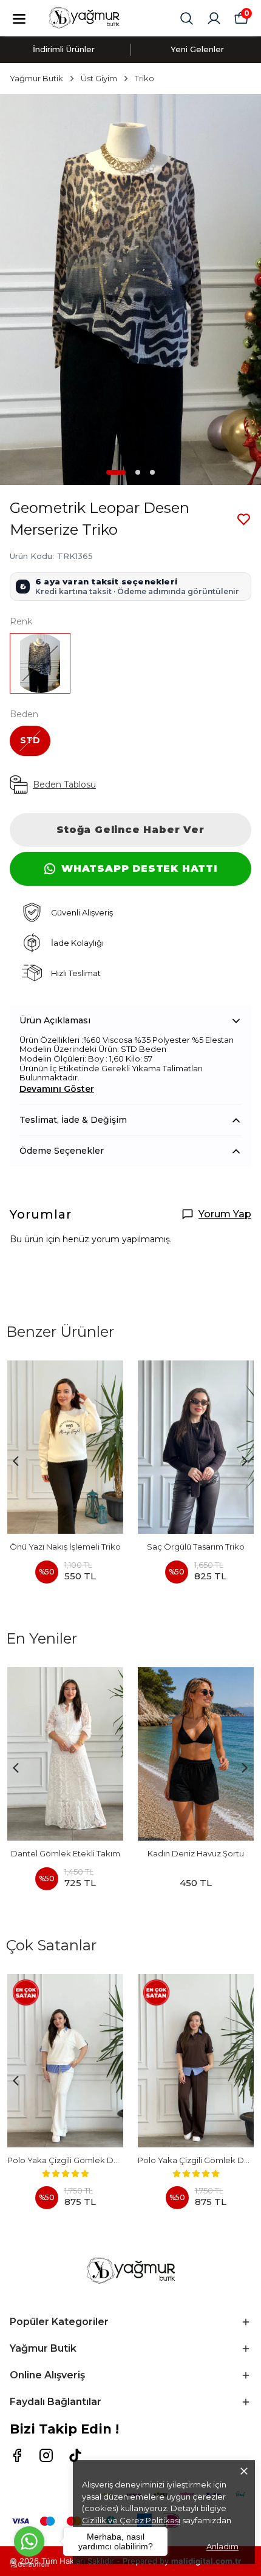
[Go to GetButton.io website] (29, 2564)
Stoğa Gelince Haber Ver (130, 830)
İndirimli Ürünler (64, 49)
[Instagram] (46, 2455)
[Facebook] (17, 2455)
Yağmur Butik (36, 78)
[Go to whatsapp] (29, 2541)
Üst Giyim (99, 78)
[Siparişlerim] (214, 18)
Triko (144, 78)
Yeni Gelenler (197, 49)
